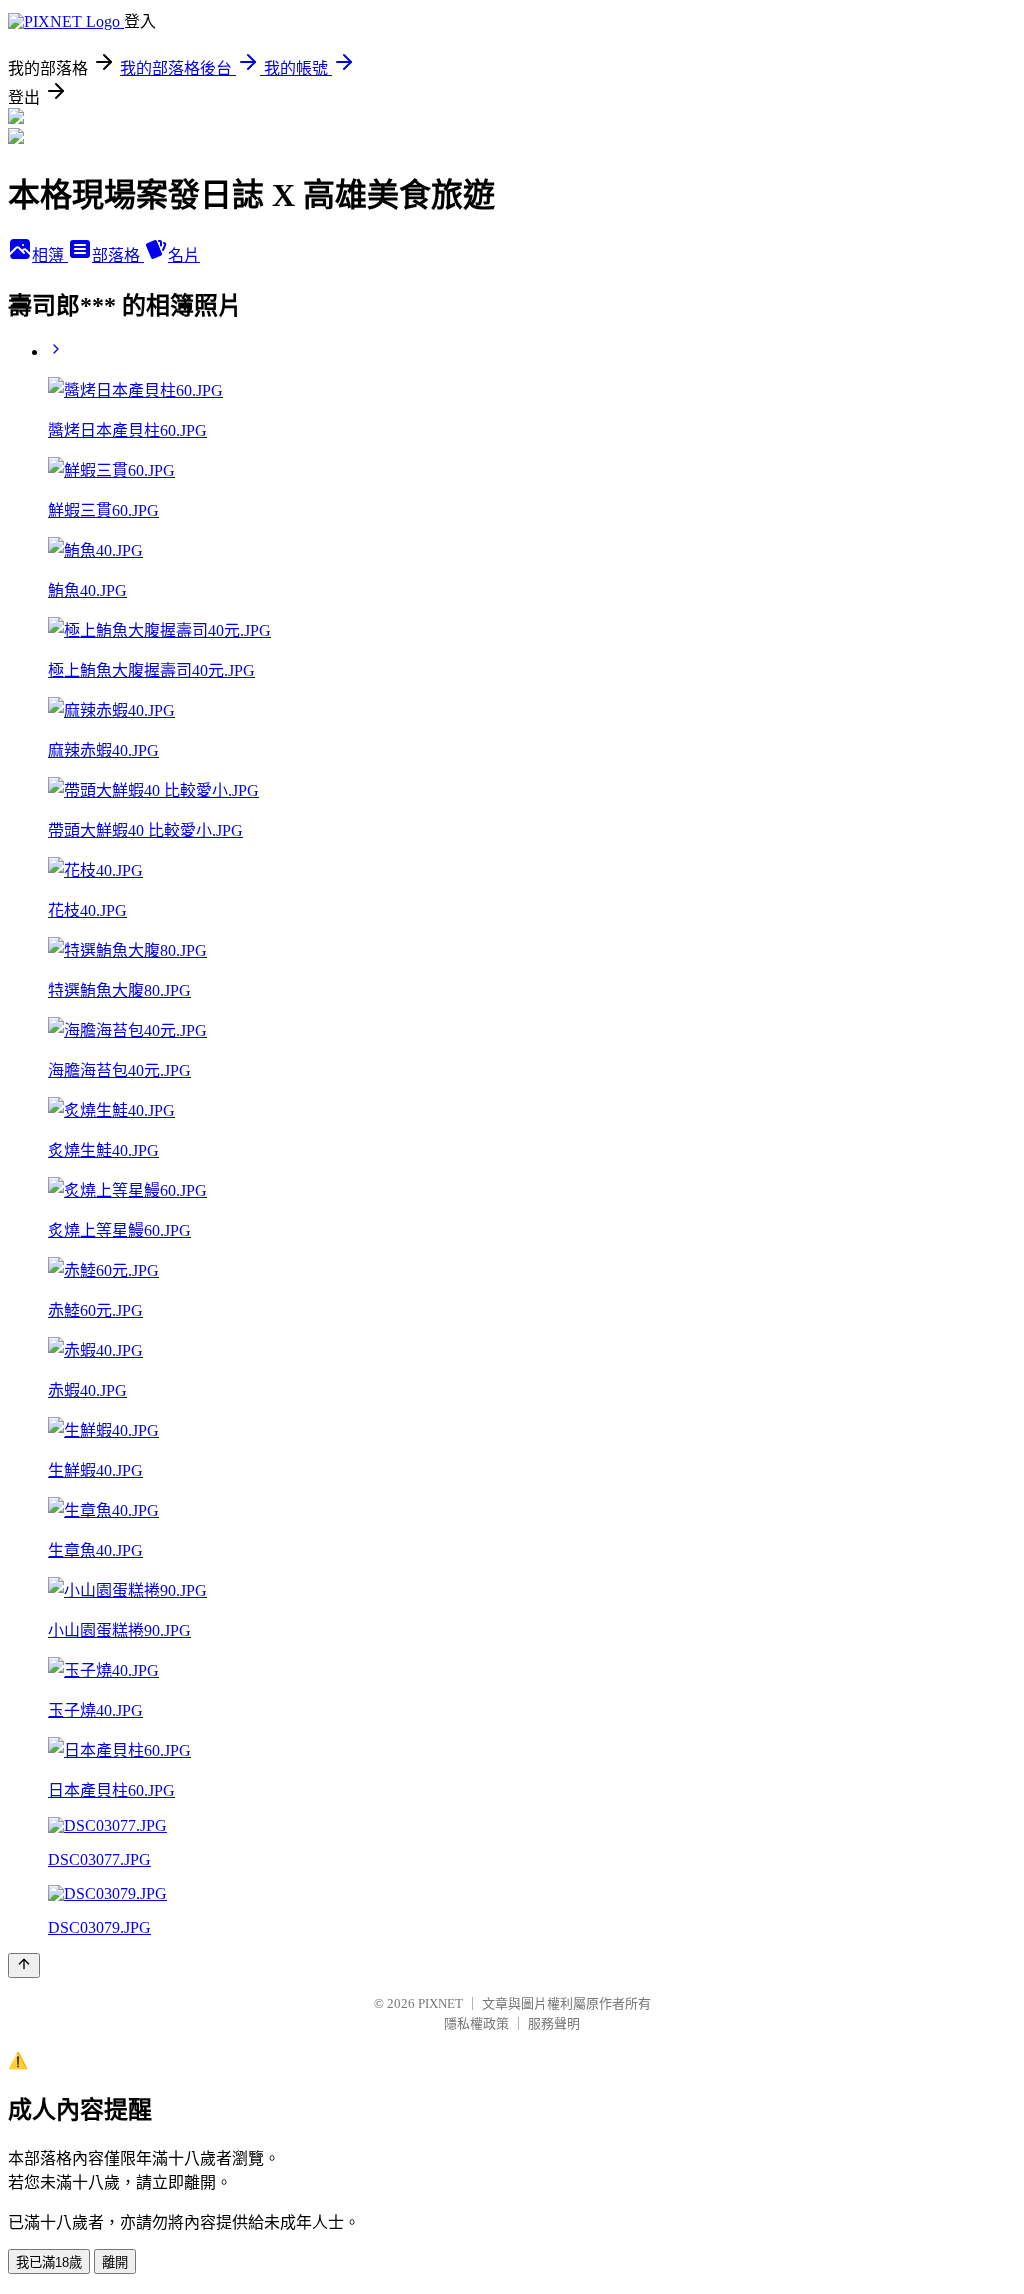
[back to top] (24, 1965)
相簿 (50, 255)
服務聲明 (554, 2023)
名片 (184, 255)
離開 (115, 2262)
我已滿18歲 (49, 2262)
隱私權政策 (476, 2023)
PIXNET (440, 2003)
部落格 (118, 255)
